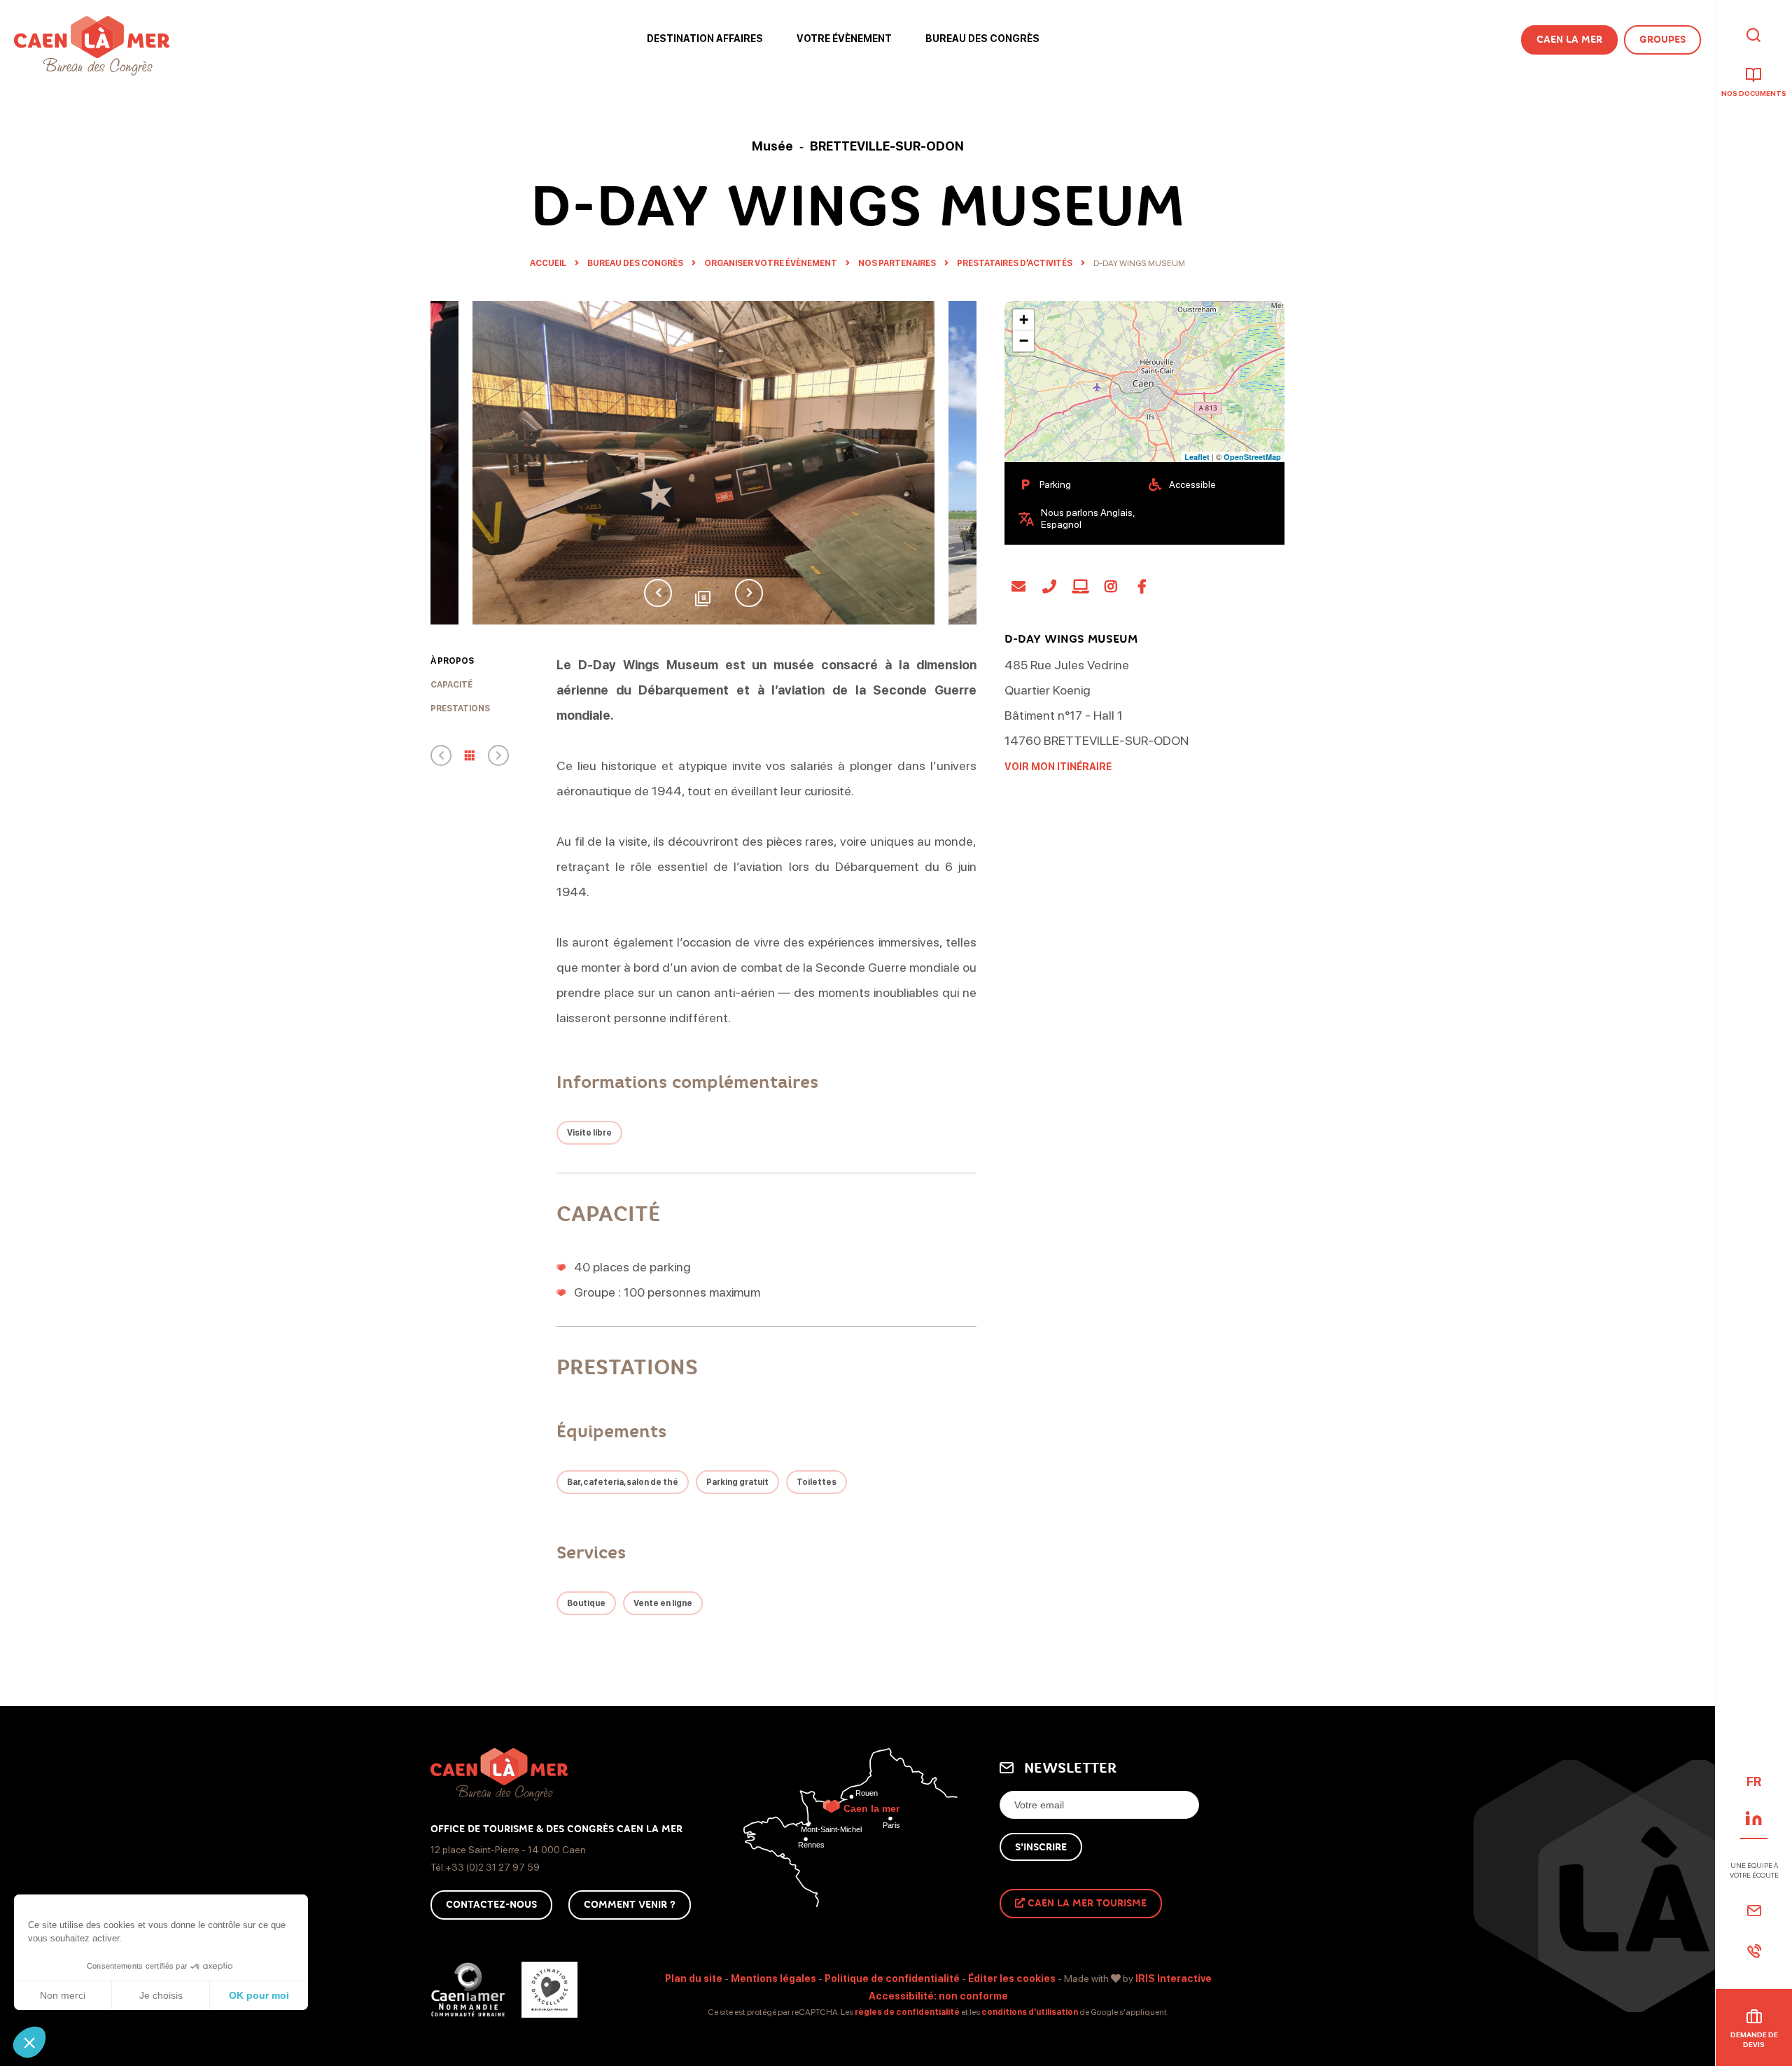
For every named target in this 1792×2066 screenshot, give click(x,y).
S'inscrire (1041, 1847)
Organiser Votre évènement (771, 263)
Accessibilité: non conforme (938, 1996)
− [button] (1024, 341)
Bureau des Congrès (636, 263)
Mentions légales (773, 1978)
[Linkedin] (1754, 1818)
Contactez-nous (491, 1905)
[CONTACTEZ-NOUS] (1754, 1911)
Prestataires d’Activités (1015, 263)
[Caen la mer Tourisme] (92, 46)
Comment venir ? (630, 1905)
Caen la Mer (1569, 40)
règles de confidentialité (907, 2012)
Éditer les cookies (1012, 1978)
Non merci (63, 1995)
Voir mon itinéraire (1058, 767)
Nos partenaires (898, 263)
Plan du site (694, 1978)
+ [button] (1024, 320)
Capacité (451, 685)
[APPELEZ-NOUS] (1754, 1951)
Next (749, 593)
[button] (29, 2042)
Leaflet (1197, 457)
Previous (658, 593)
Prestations (460, 709)
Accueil (548, 263)
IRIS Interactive (1174, 1978)
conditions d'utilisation (1030, 2012)
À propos (452, 661)
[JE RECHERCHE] (1753, 36)
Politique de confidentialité (892, 1978)
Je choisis (161, 1995)
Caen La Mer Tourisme (1086, 1903)
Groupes (1662, 40)
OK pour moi (259, 1995)
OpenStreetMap (1252, 457)
